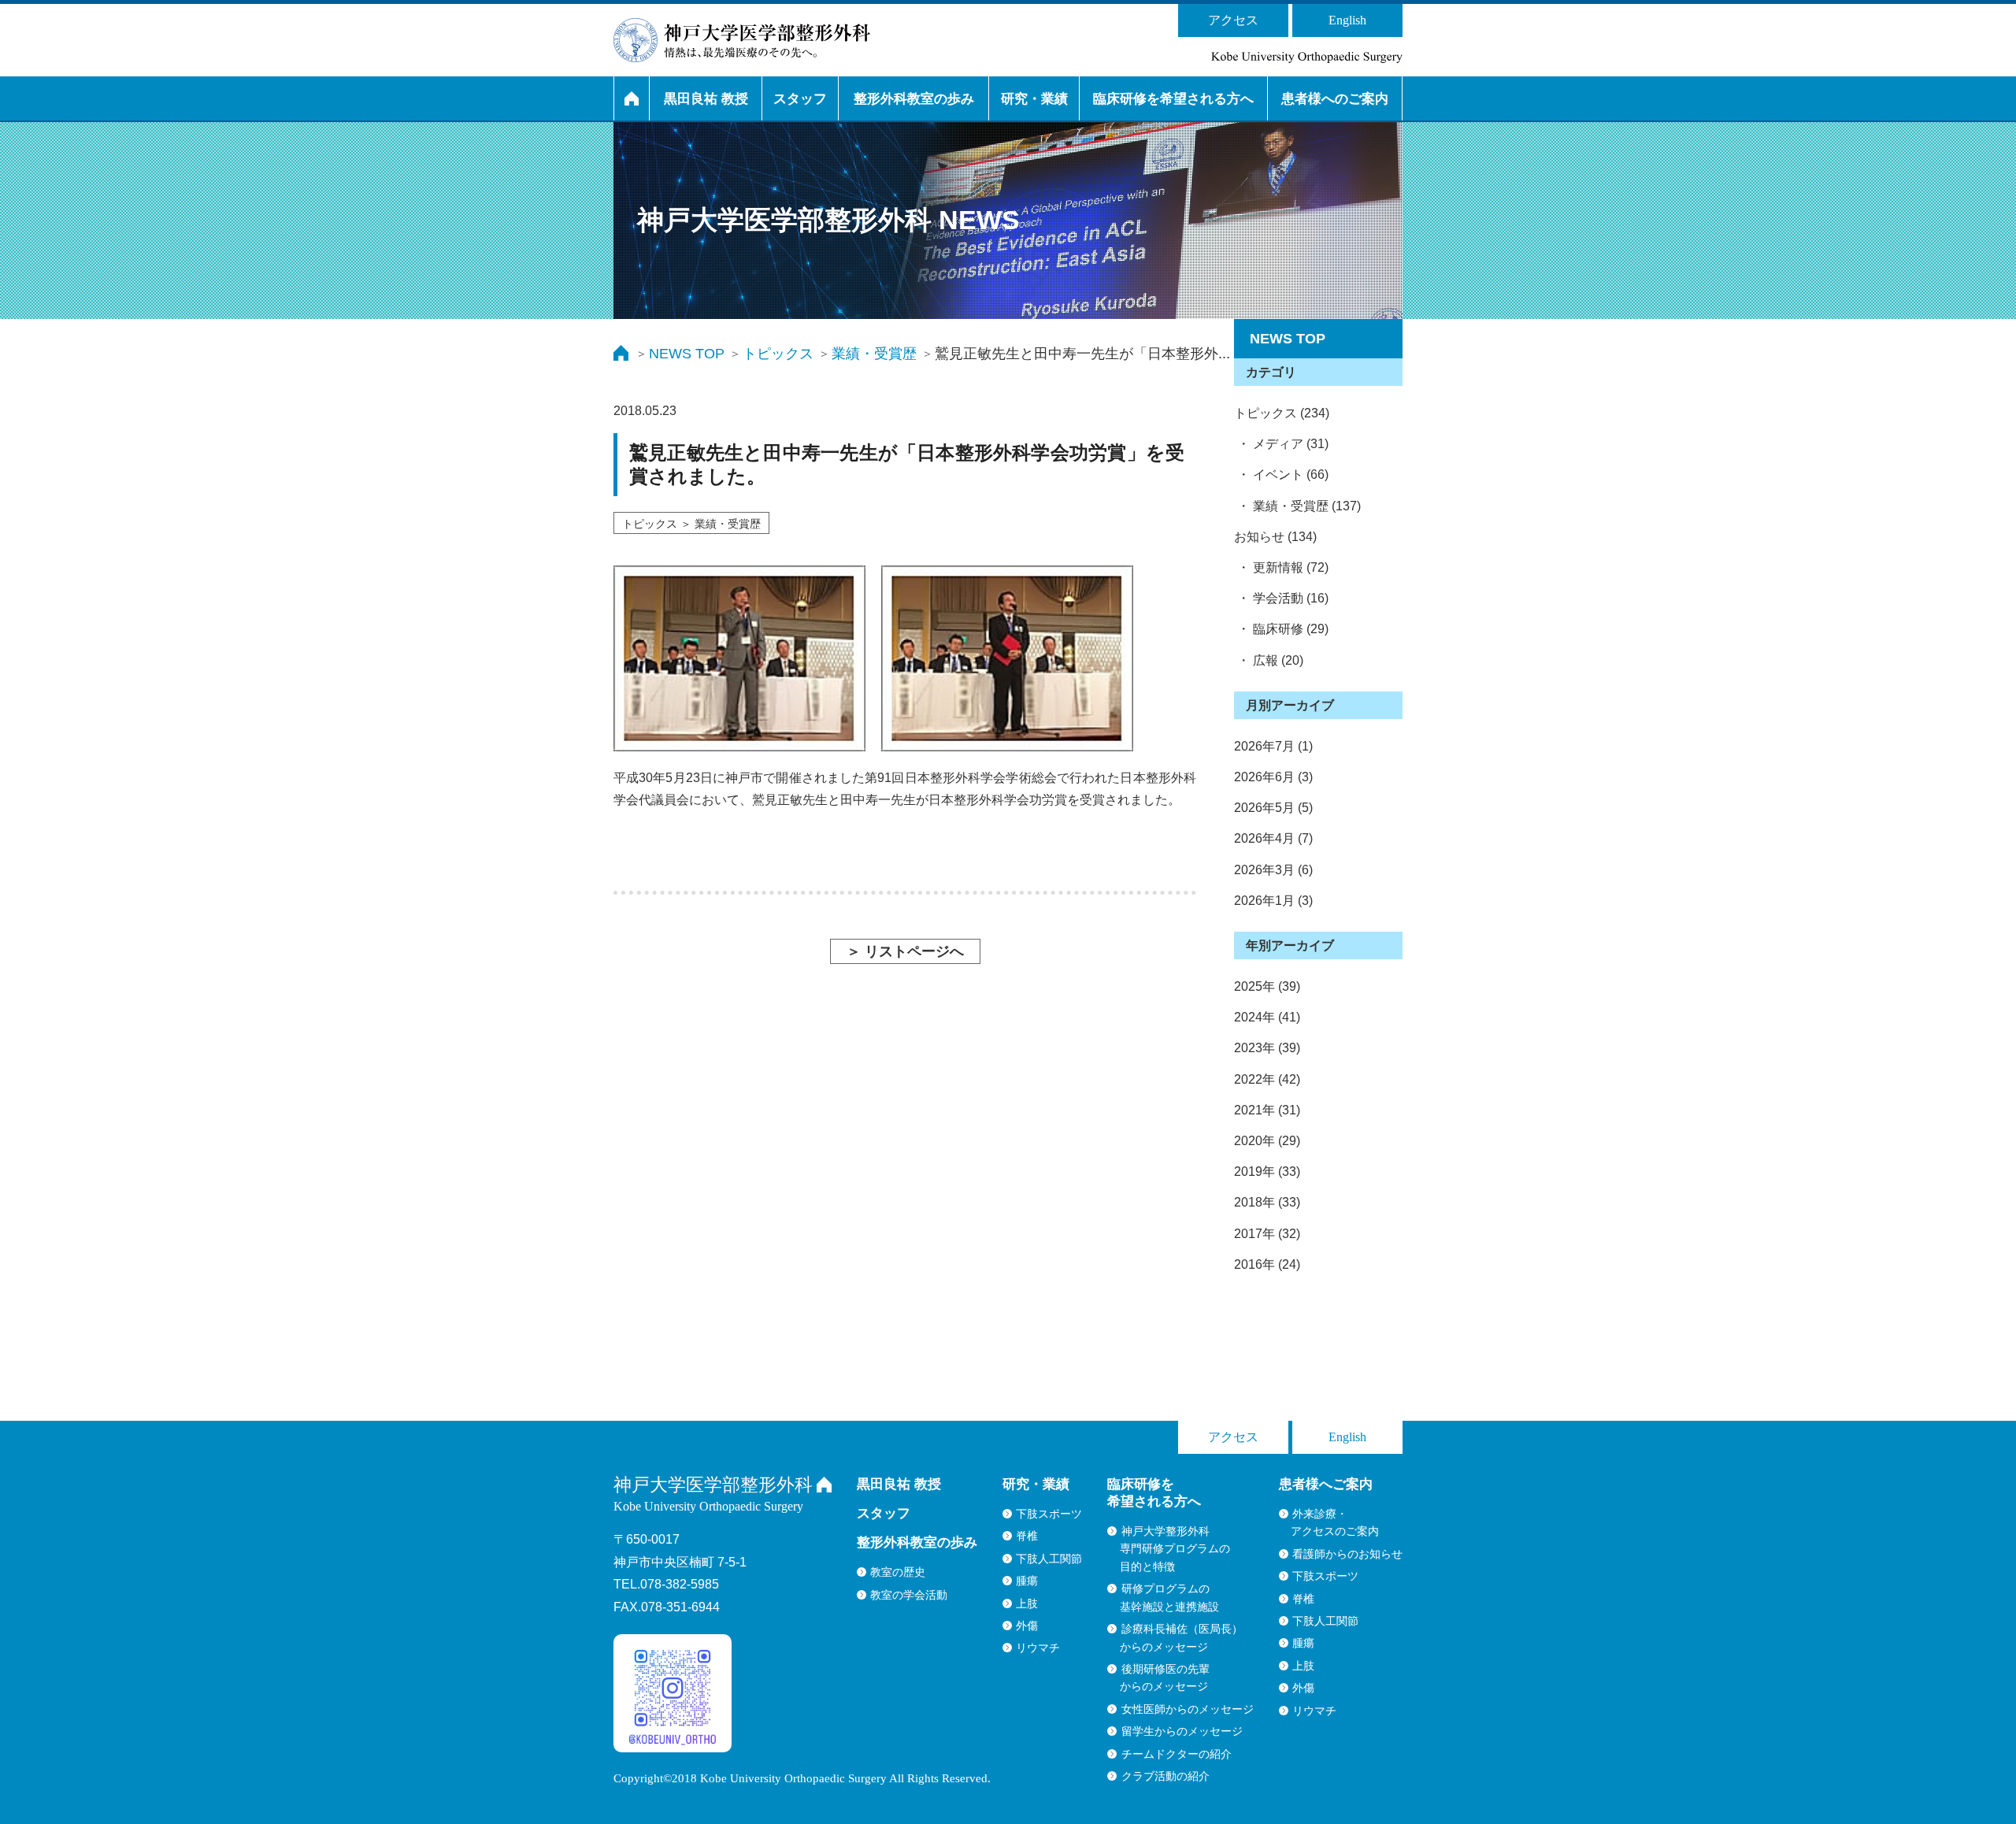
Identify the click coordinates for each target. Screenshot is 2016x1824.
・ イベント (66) (1281, 475)
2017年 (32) (1267, 1234)
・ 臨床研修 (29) (1281, 629)
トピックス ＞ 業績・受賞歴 (691, 524)
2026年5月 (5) (1273, 808)
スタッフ (800, 99)
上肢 (1027, 1603)
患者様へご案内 (1326, 1484)
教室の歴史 (898, 1572)
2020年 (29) (1267, 1141)
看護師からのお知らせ (1347, 1554)
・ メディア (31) (1281, 444)
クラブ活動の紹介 (1165, 1776)
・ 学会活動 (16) (1281, 598)
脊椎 (1027, 1536)
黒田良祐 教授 (706, 99)
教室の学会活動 (909, 1595)
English (1347, 20)
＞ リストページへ (905, 951)
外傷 (1027, 1626)
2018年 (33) (1267, 1202)
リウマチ (1038, 1648)
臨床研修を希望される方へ (1173, 99)
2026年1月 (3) (1273, 901)
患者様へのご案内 (1335, 99)
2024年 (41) (1267, 1017)
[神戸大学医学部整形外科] (742, 40)
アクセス (1233, 20)
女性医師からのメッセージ (1188, 1709)
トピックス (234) (1282, 413)
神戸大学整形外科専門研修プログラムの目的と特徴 (1175, 1549)
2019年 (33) (1267, 1172)
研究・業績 (1034, 99)
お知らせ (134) (1275, 537)
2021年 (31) (1267, 1110)
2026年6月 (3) (1273, 777)
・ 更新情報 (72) (1281, 567)
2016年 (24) (1267, 1264)
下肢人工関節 (1049, 1559)
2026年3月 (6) (1273, 870)
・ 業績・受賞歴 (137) (1297, 506)
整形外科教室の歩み (914, 99)
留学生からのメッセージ (1182, 1731)
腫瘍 (1027, 1581)
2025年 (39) (1267, 986)
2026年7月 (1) (1273, 746)
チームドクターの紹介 (1177, 1754)
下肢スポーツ (1049, 1514)
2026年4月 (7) (1273, 838)
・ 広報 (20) (1269, 660)
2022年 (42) (1267, 1079)
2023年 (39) (1267, 1048)
